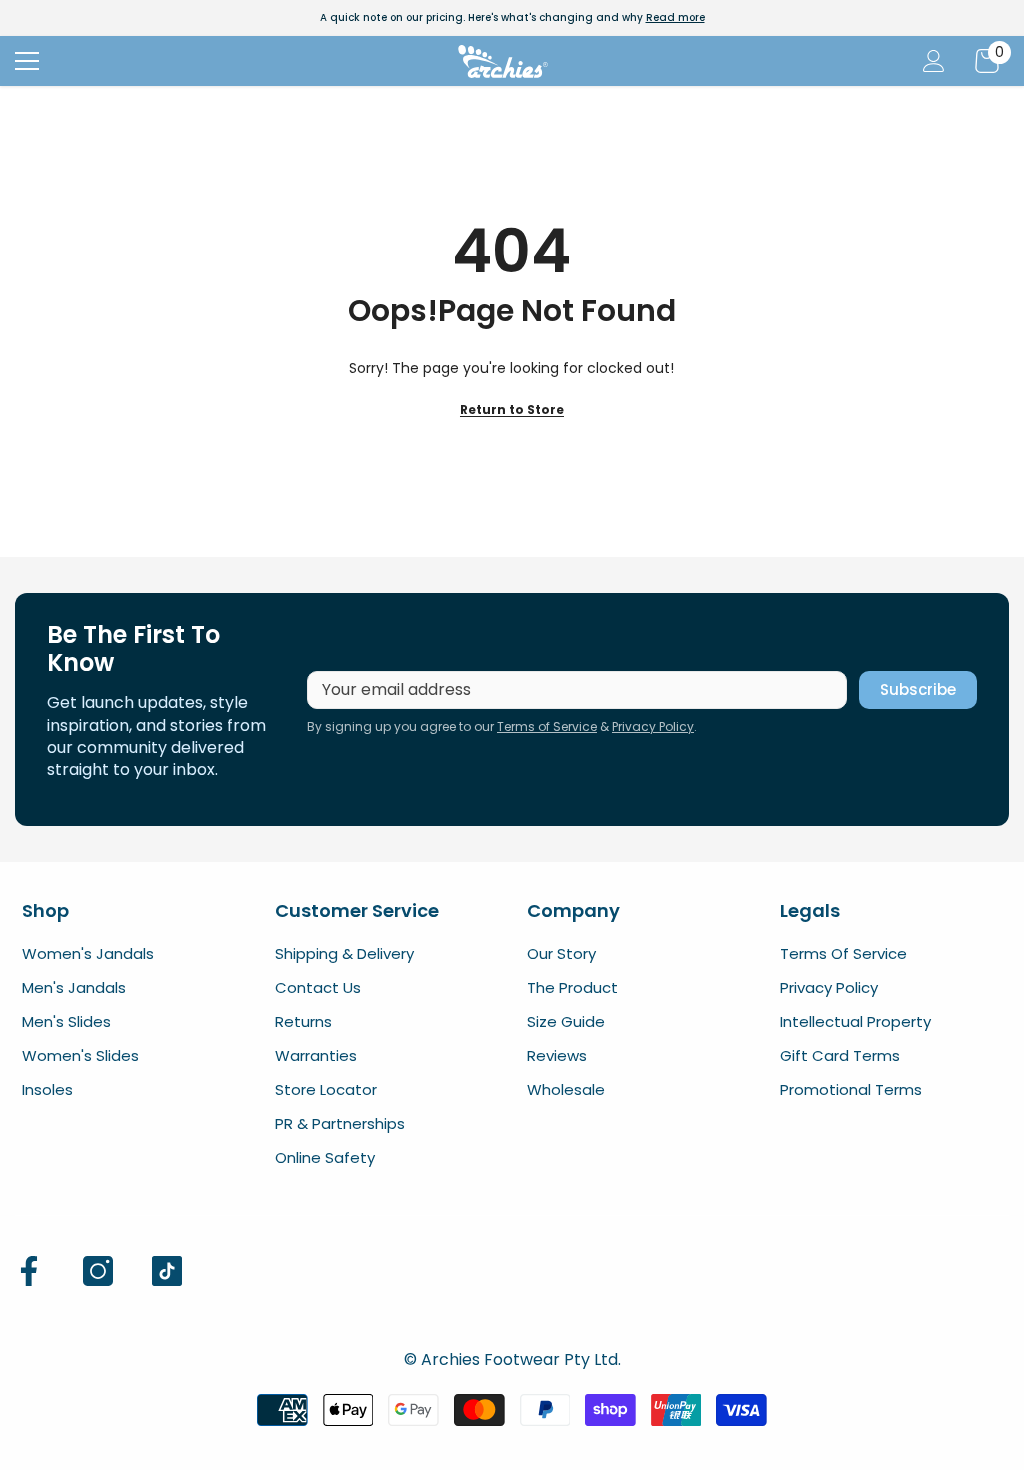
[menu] (27, 61)
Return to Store (512, 409)
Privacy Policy (653, 726)
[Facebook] (29, 1271)
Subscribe (918, 689)
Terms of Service (547, 726)
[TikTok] (167, 1271)
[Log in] (934, 61)
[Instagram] (98, 1271)
